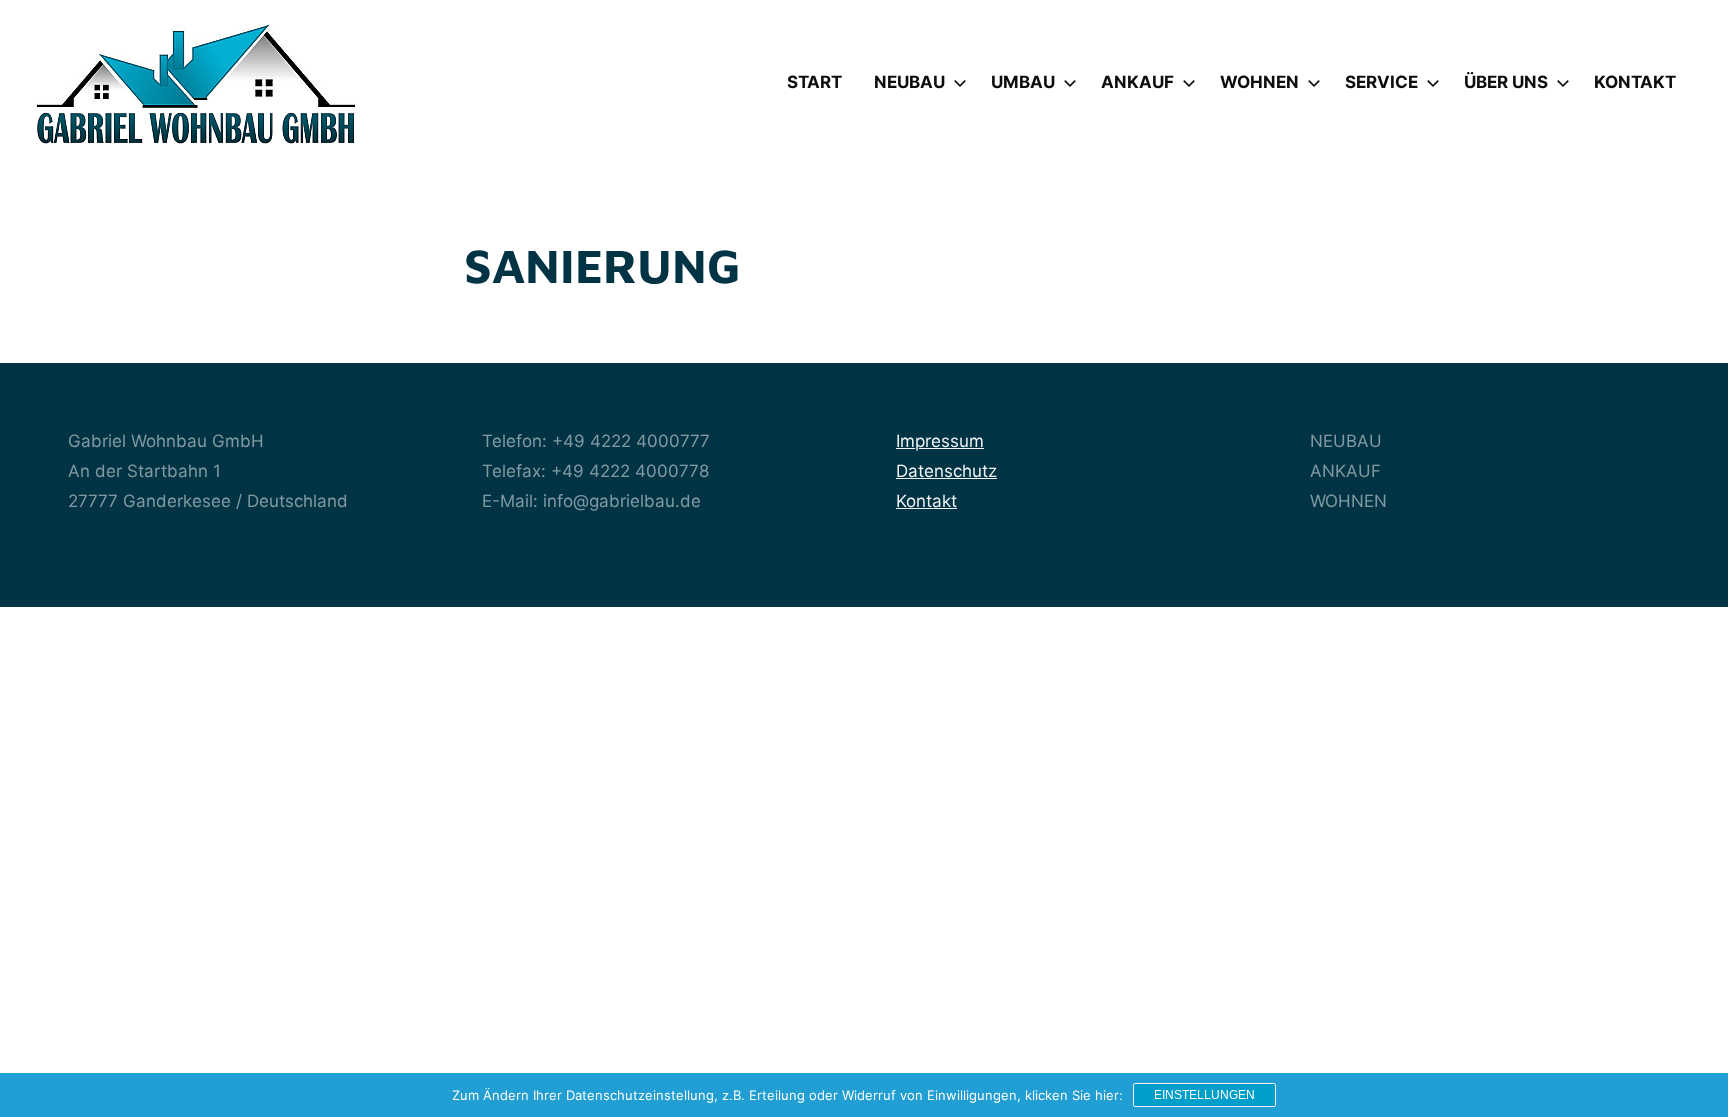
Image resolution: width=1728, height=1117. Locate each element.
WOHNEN (1259, 82)
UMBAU (1023, 82)
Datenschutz (946, 471)
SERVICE (1381, 82)
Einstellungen (1204, 1095)
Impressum (940, 441)
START (814, 82)
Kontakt (926, 501)
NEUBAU (909, 82)
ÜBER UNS (1506, 82)
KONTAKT (1635, 82)
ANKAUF (1137, 82)
